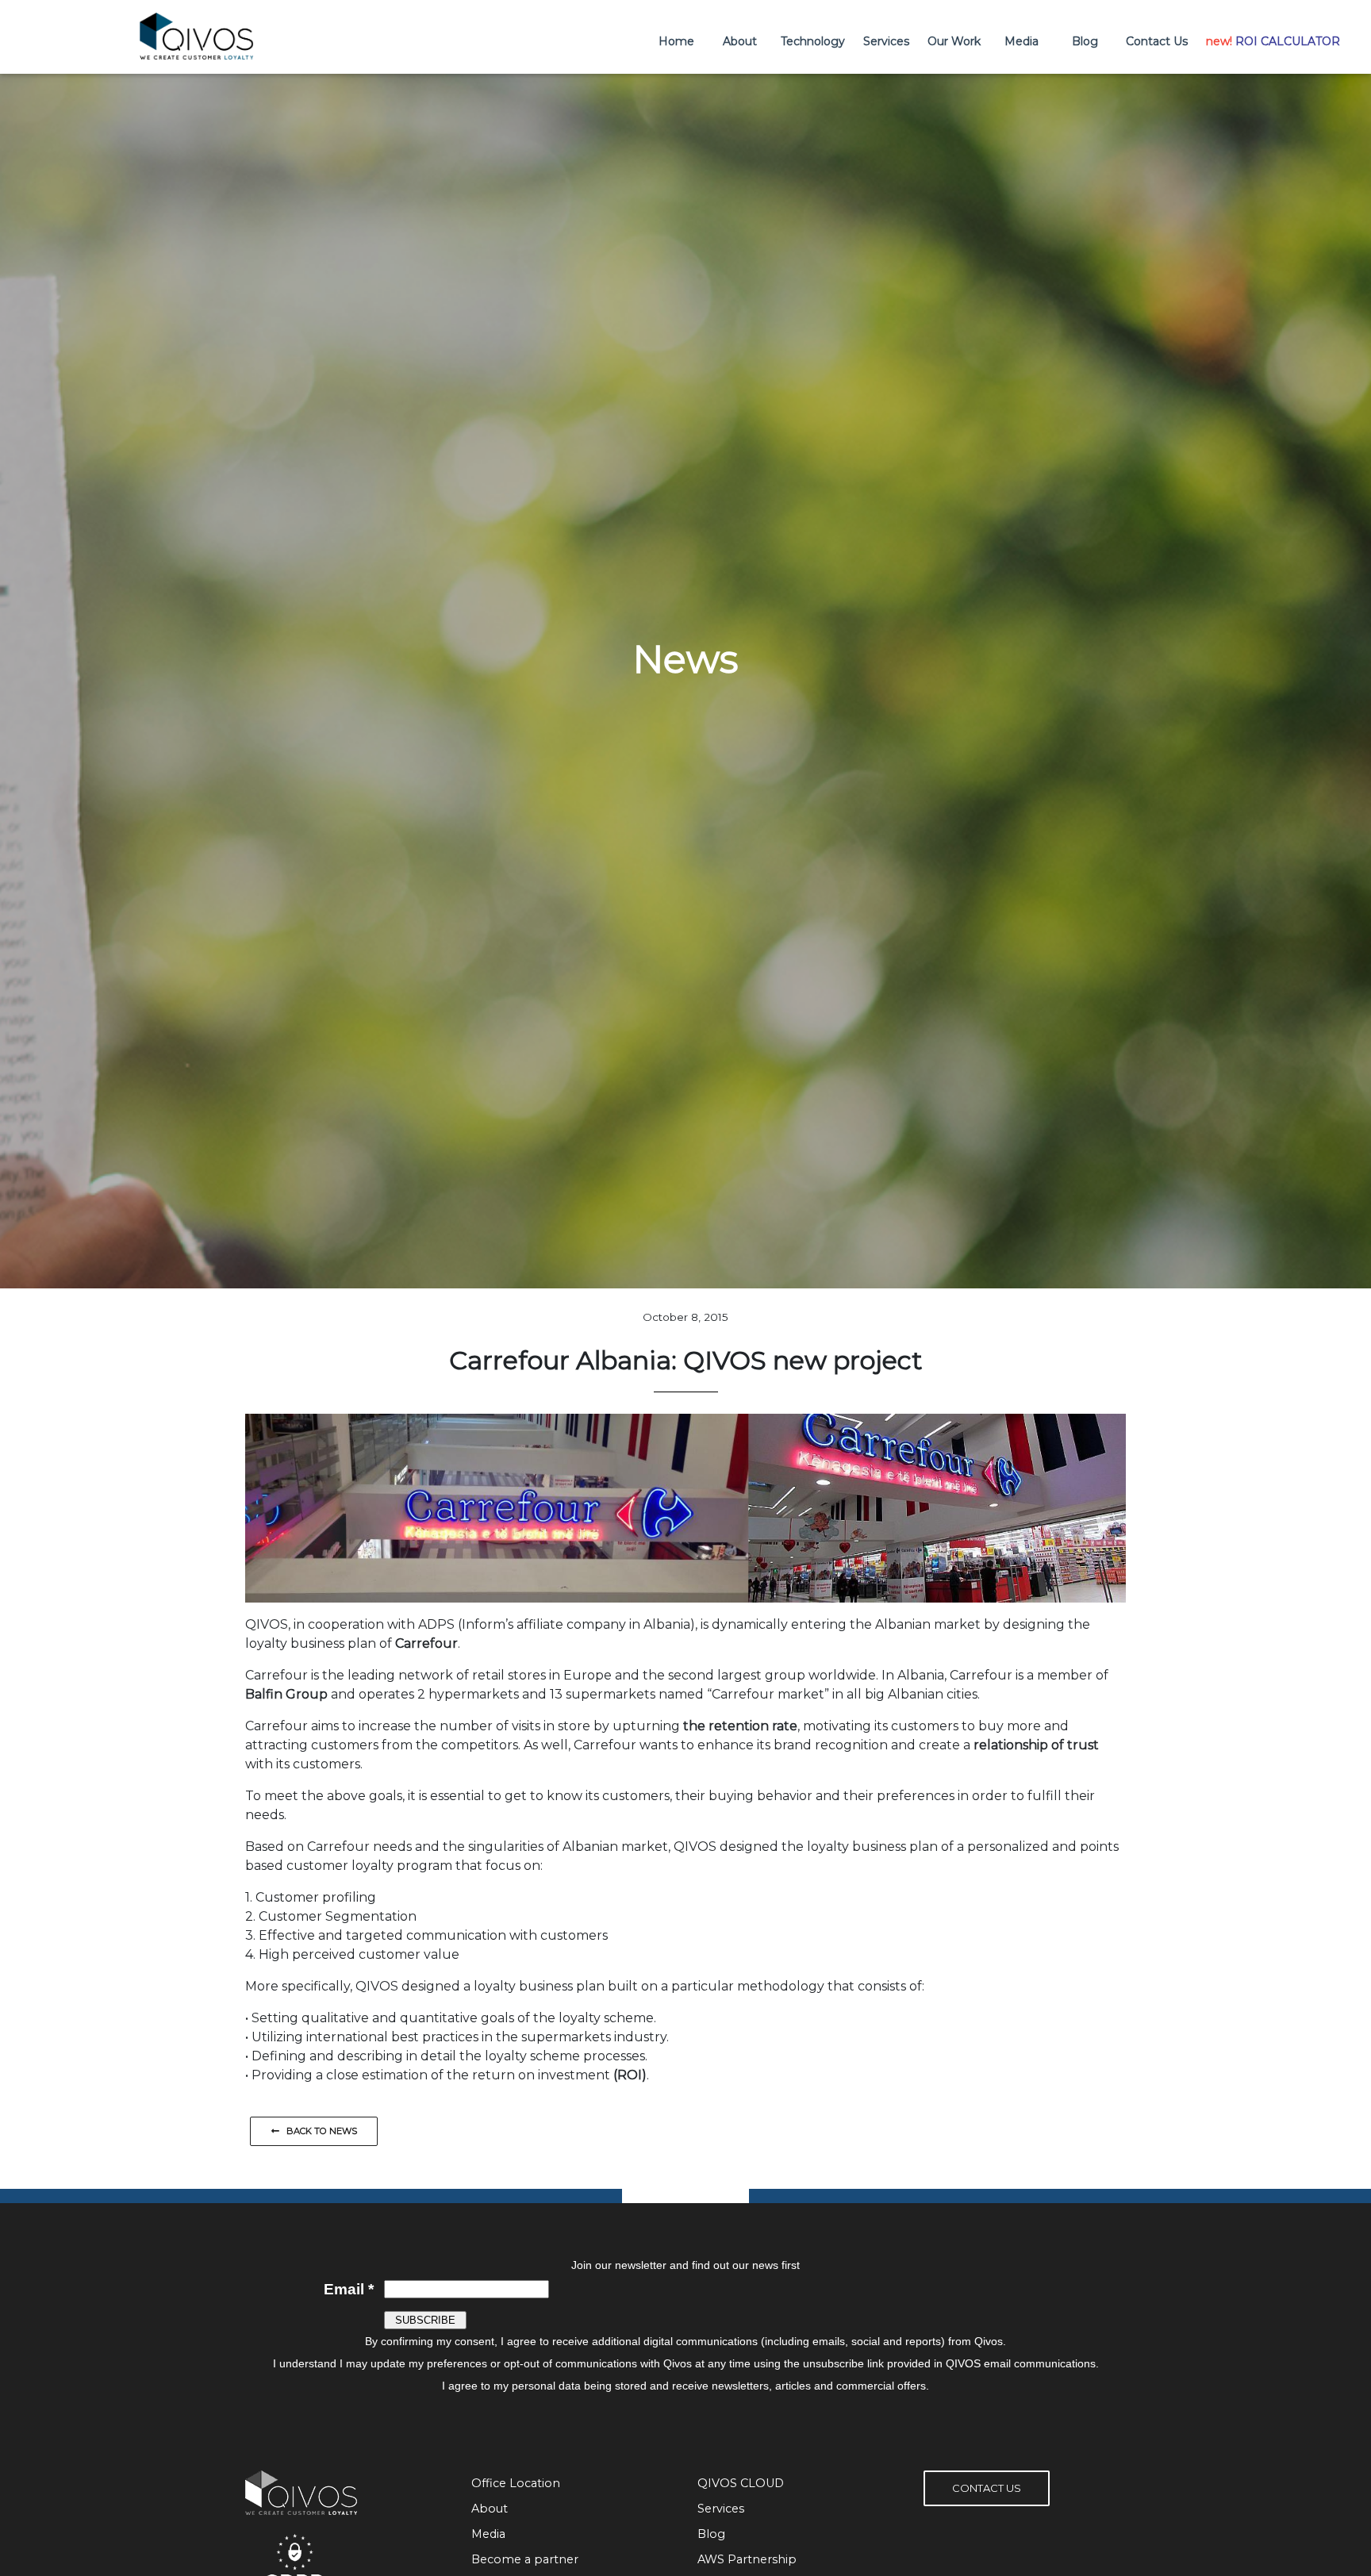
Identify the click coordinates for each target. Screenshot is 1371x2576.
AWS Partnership (747, 2559)
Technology (813, 41)
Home (676, 41)
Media (1022, 41)
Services (886, 41)
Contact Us (1157, 41)
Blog (1085, 41)
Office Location (516, 2483)
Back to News (318, 2131)
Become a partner (525, 2559)
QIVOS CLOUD (741, 2483)
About (740, 41)
